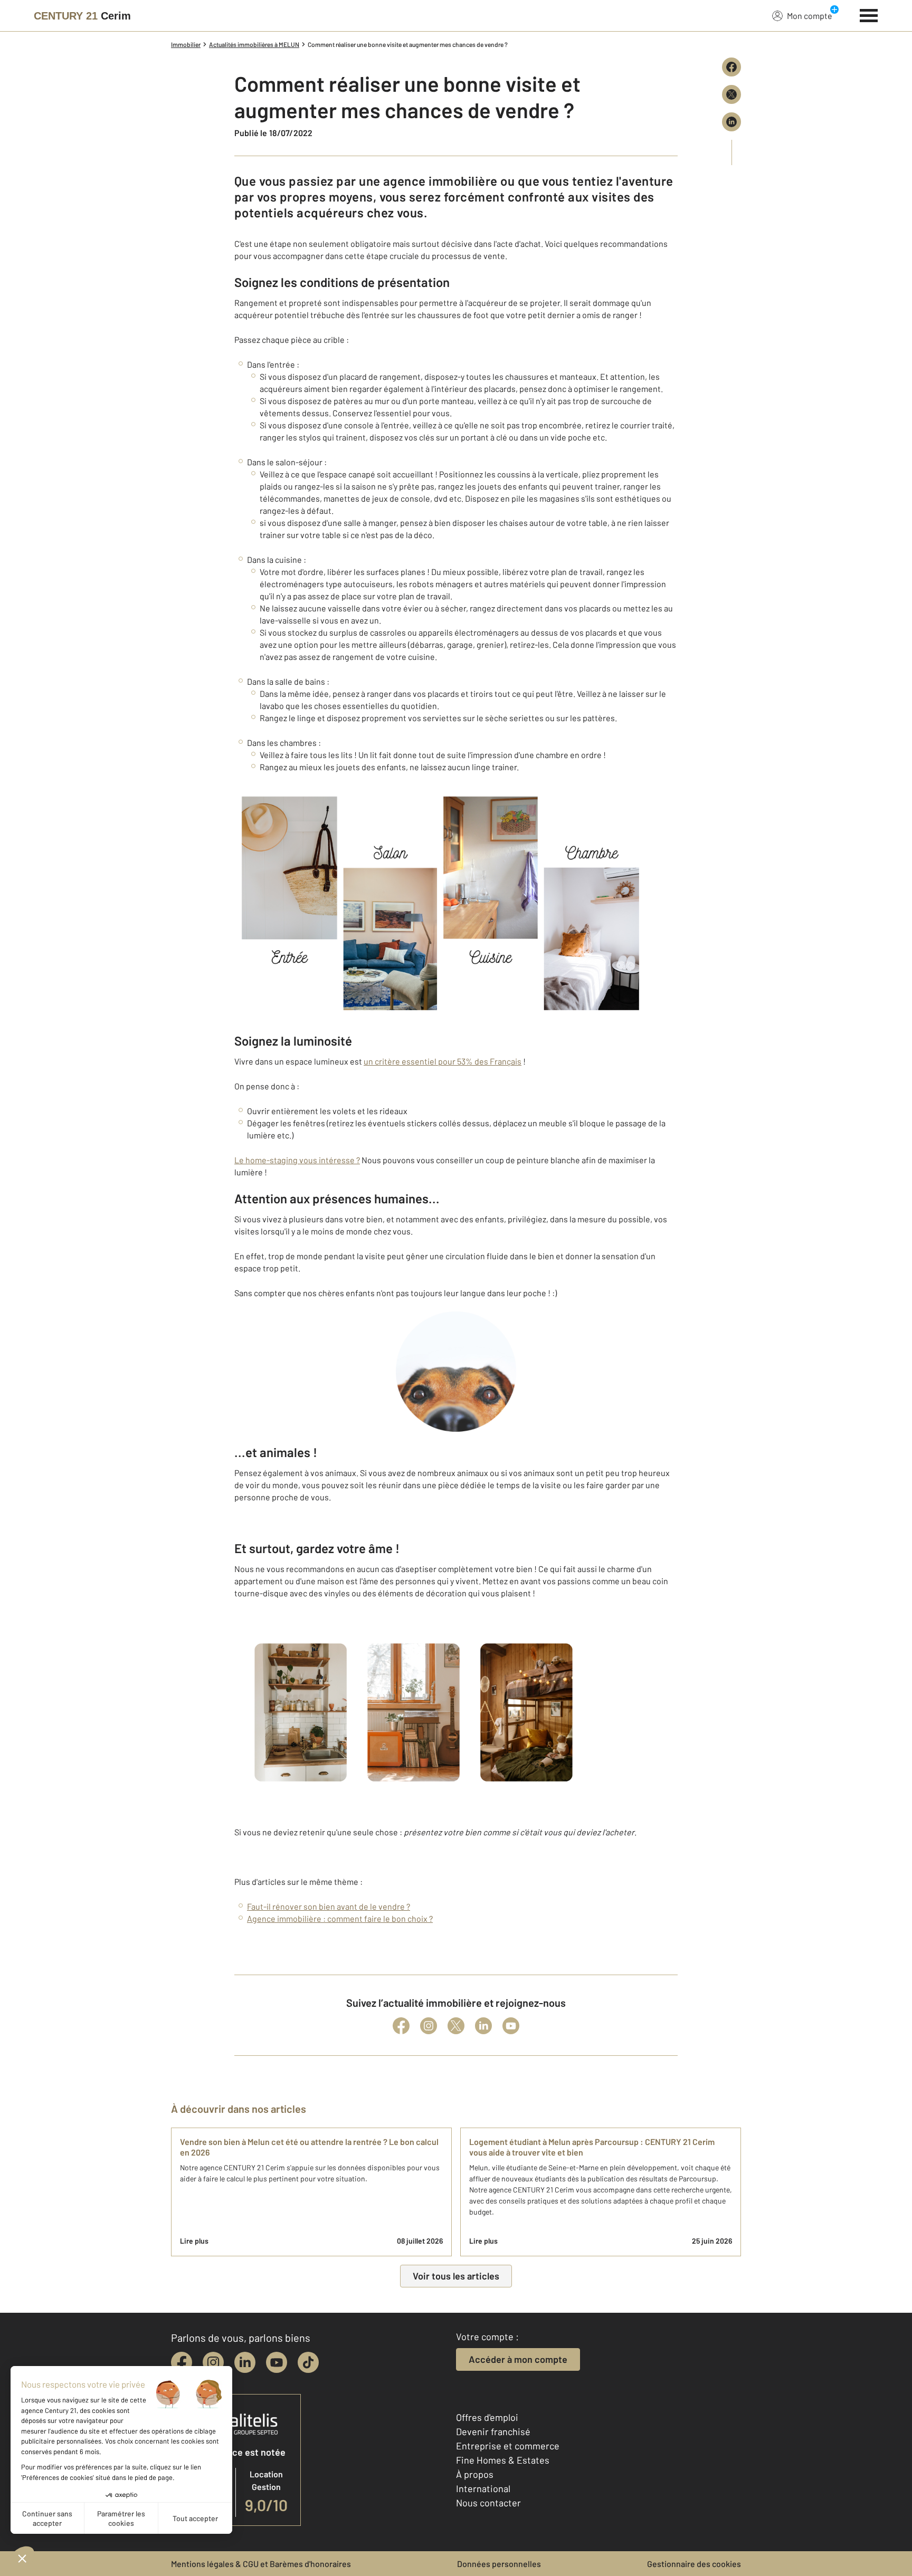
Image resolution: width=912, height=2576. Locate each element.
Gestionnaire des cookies (694, 2564)
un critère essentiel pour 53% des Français (443, 1061)
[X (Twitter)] (456, 2026)
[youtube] (277, 2362)
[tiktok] (308, 2362)
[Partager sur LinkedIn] (731, 122)
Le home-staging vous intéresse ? (297, 1160)
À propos (475, 2474)
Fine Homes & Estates (503, 2460)
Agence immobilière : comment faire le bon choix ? (340, 1918)
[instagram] (213, 2362)
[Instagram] (429, 2026)
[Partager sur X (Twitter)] (731, 94)
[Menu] (869, 14)
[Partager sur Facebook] (731, 67)
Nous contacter (488, 2503)
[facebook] (182, 2362)
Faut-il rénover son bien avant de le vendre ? (329, 1906)
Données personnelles (499, 2564)
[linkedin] (245, 2362)
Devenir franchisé (493, 2431)
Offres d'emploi (487, 2417)
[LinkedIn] (483, 2026)
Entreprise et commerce (508, 2446)
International (483, 2488)
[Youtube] (511, 2026)
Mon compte (810, 16)
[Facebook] (401, 2026)
